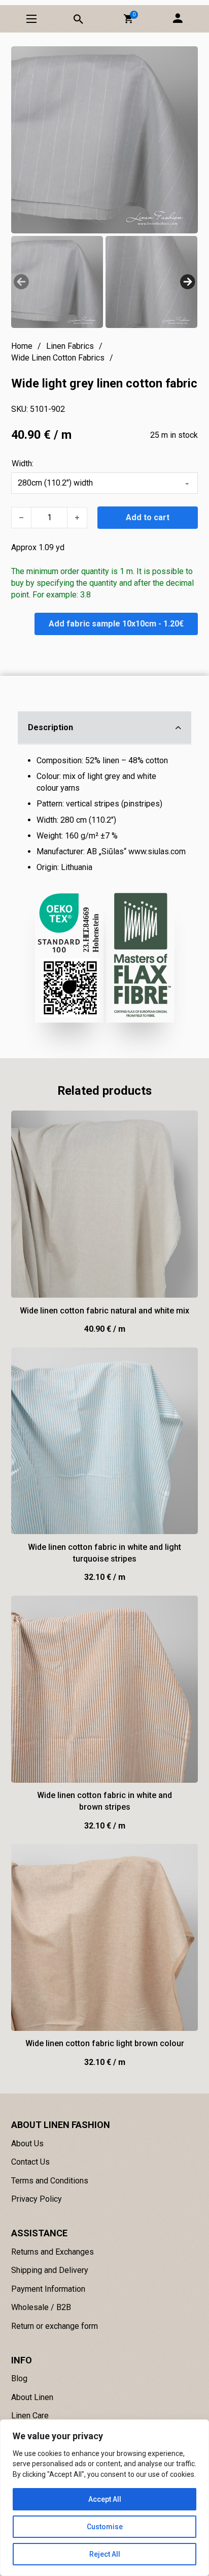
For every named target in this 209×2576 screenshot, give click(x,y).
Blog (19, 2378)
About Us (27, 2144)
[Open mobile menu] (31, 19)
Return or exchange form (55, 2326)
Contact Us (30, 2162)
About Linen (32, 2397)
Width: (23, 463)
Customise (105, 2527)
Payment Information (48, 2289)
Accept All (105, 2499)
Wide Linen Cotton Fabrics (58, 358)
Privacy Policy (37, 2199)
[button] (128, 19)
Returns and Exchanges (53, 2252)
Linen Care (30, 2416)
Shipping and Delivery (50, 2270)
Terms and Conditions (50, 2181)
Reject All (105, 2554)
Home (22, 346)
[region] (104, 2498)
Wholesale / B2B (41, 2307)
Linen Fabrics (70, 346)
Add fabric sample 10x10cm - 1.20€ (116, 624)
